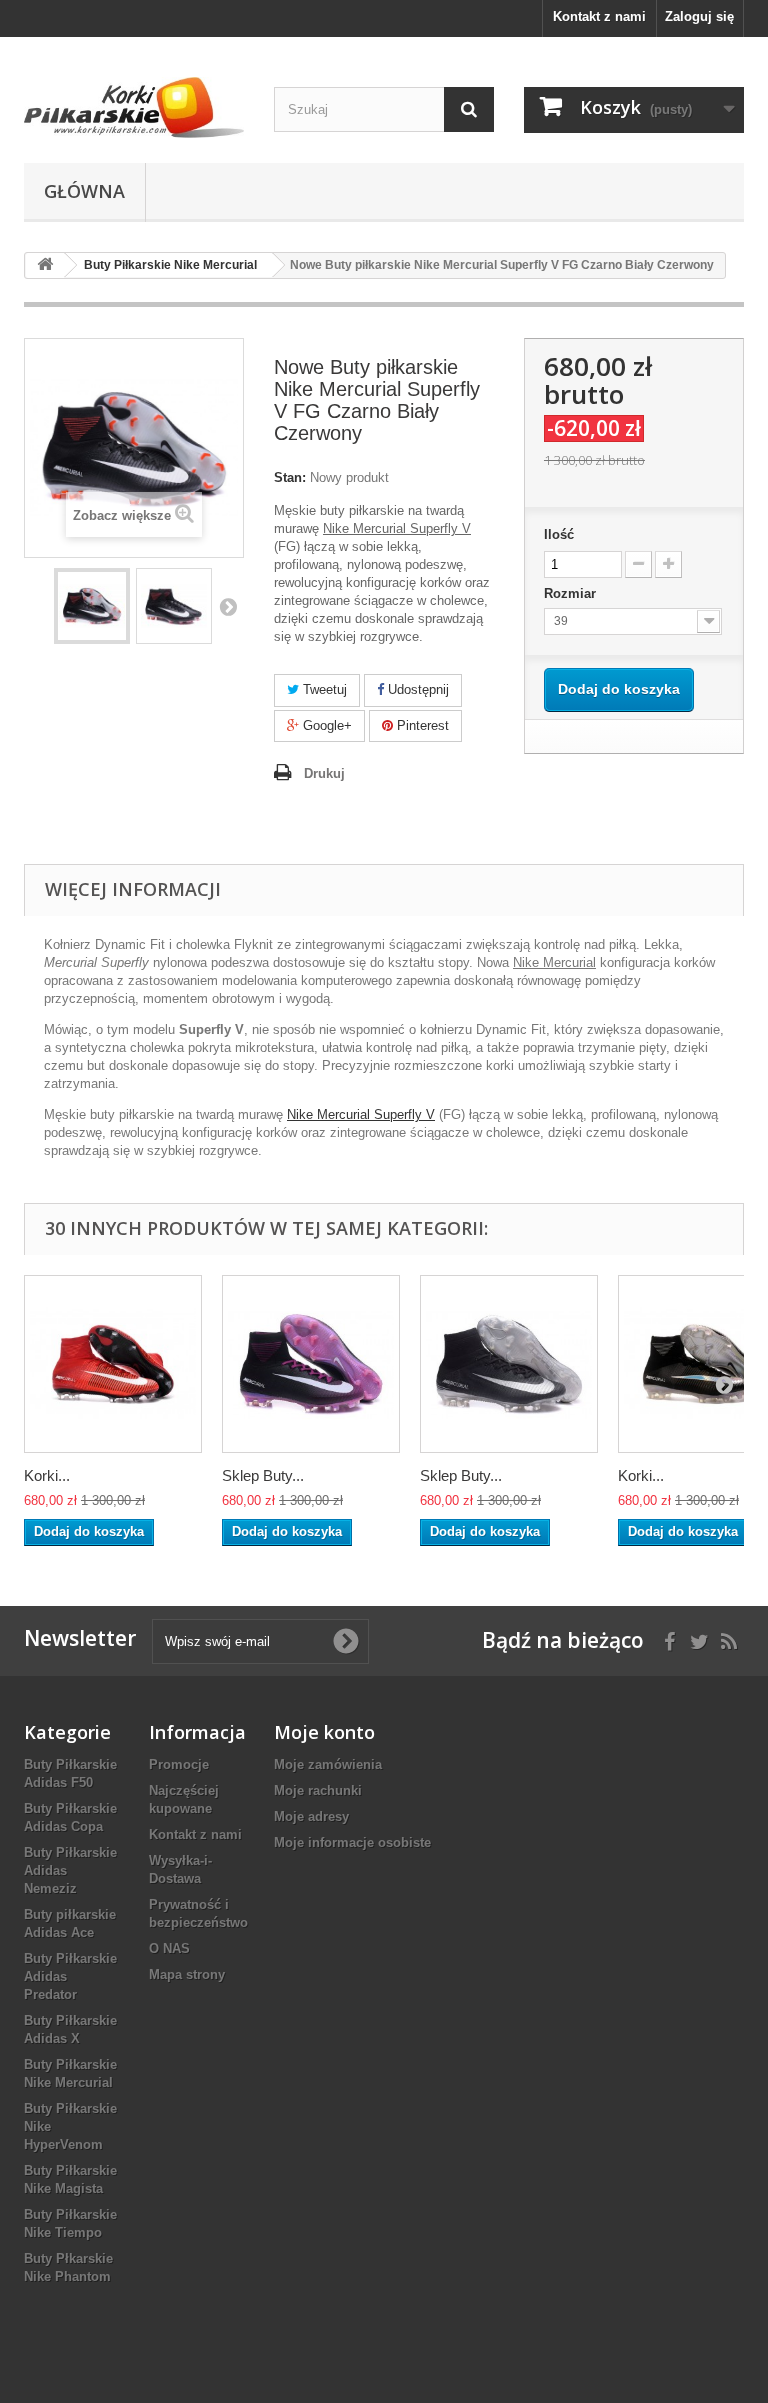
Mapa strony (187, 1974)
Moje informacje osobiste (352, 1842)
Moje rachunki (318, 1790)
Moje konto (324, 1732)
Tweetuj (323, 689)
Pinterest (421, 725)
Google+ (325, 725)
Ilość (559, 534)
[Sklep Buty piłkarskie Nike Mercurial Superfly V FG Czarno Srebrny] (509, 1364)
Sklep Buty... (263, 1475)
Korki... (47, 1475)
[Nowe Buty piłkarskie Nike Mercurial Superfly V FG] (92, 606)
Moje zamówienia (328, 1764)
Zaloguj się (699, 16)
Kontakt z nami (599, 16)
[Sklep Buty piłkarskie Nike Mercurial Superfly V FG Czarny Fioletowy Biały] (311, 1364)
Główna (84, 191)
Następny (228, 606)
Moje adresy (311, 1816)
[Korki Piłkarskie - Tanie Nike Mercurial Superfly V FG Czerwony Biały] (113, 1364)
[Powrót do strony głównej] (45, 265)
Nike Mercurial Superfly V (361, 1114)
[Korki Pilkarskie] (134, 107)
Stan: (290, 477)
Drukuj (324, 773)
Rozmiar (572, 593)
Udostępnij (416, 689)
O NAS (169, 1948)
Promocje (179, 1764)
